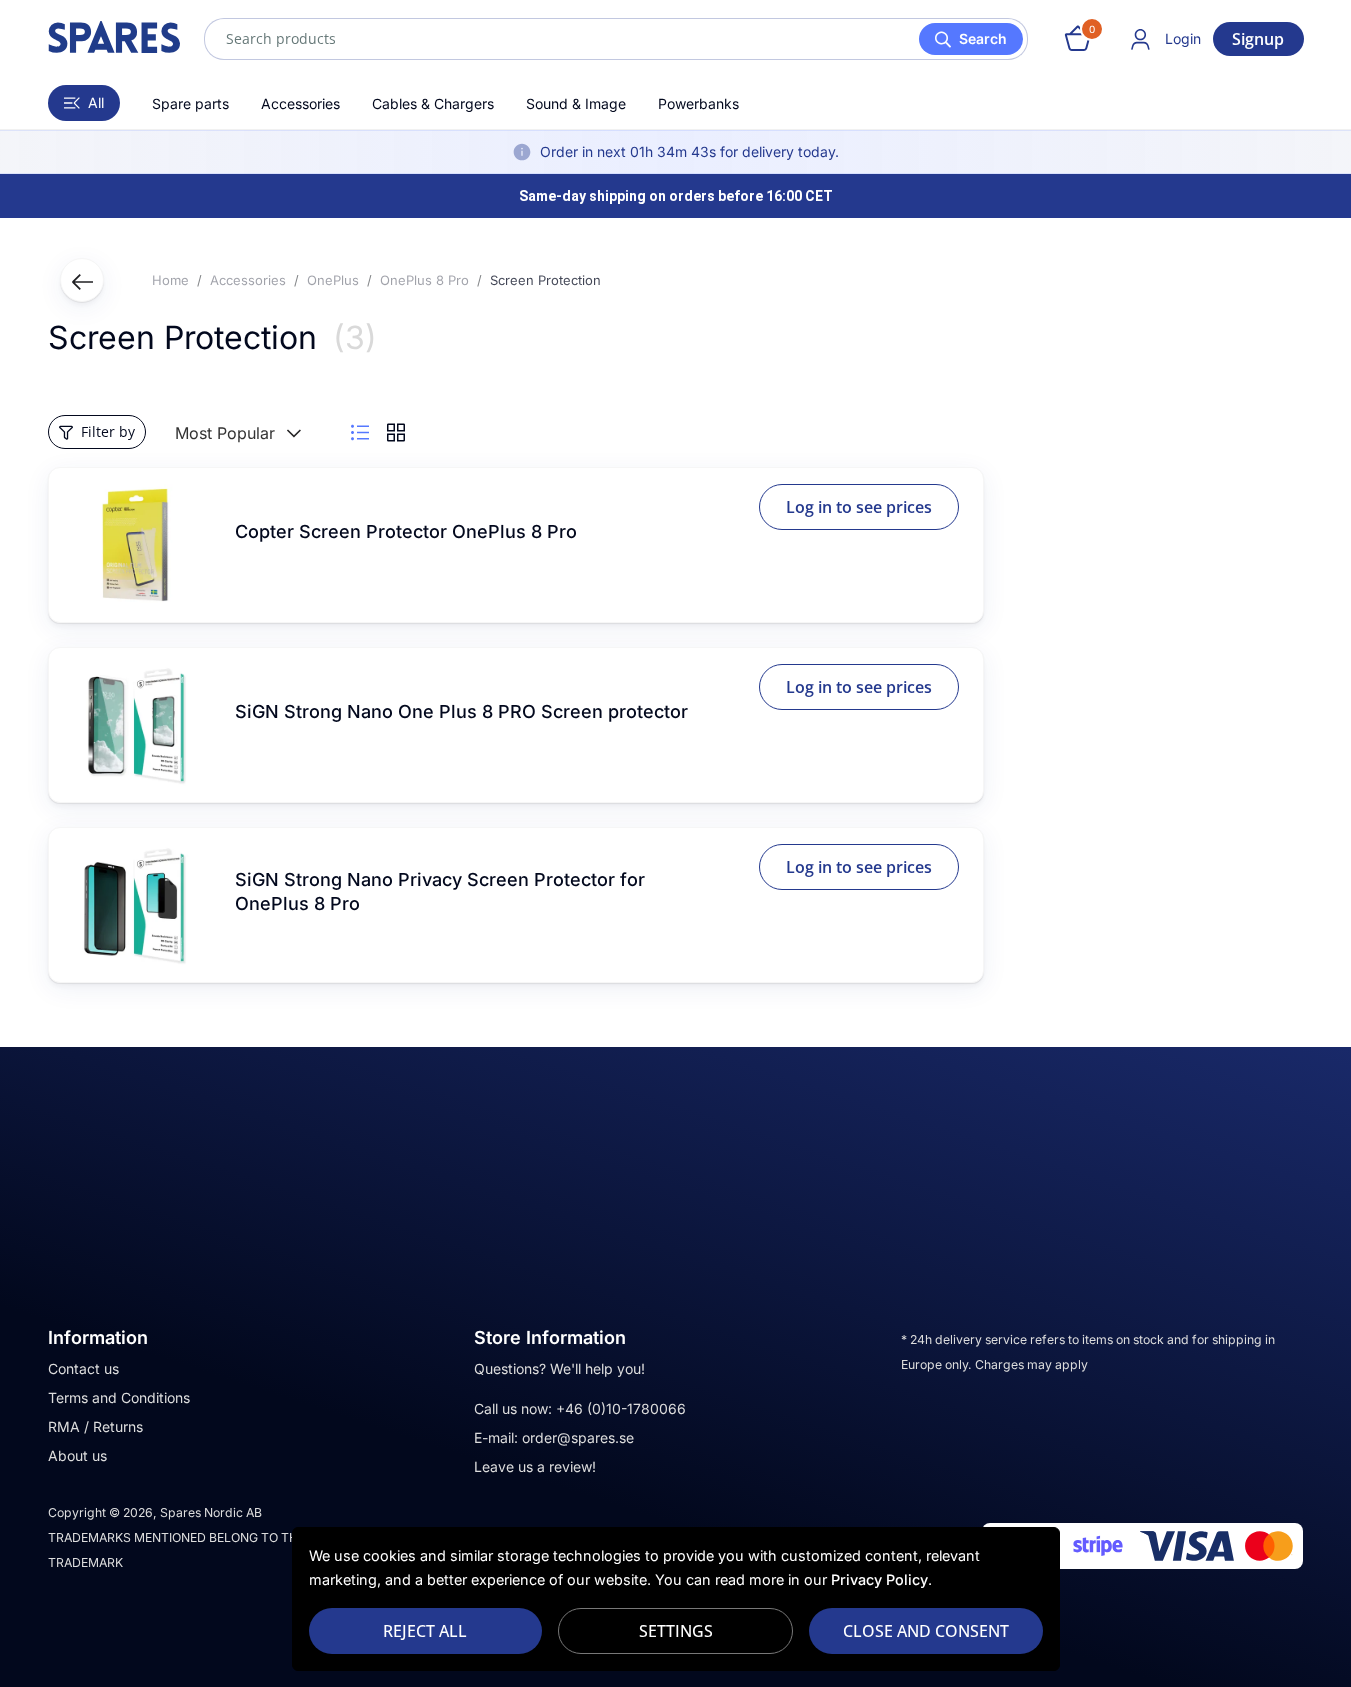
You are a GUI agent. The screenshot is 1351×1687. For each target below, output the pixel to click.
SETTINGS (676, 1631)
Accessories (300, 103)
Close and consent (926, 1631)
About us (77, 1455)
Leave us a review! (535, 1466)
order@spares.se (578, 1437)
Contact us (83, 1368)
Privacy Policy (879, 1579)
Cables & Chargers (433, 103)
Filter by (108, 431)
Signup (1258, 39)
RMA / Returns (95, 1426)
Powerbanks (698, 103)
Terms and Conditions (119, 1397)
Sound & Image (576, 103)
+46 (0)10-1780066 (621, 1408)
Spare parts (190, 103)
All (96, 102)
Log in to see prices (859, 507)
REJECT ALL (425, 1631)
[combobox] (616, 39)
